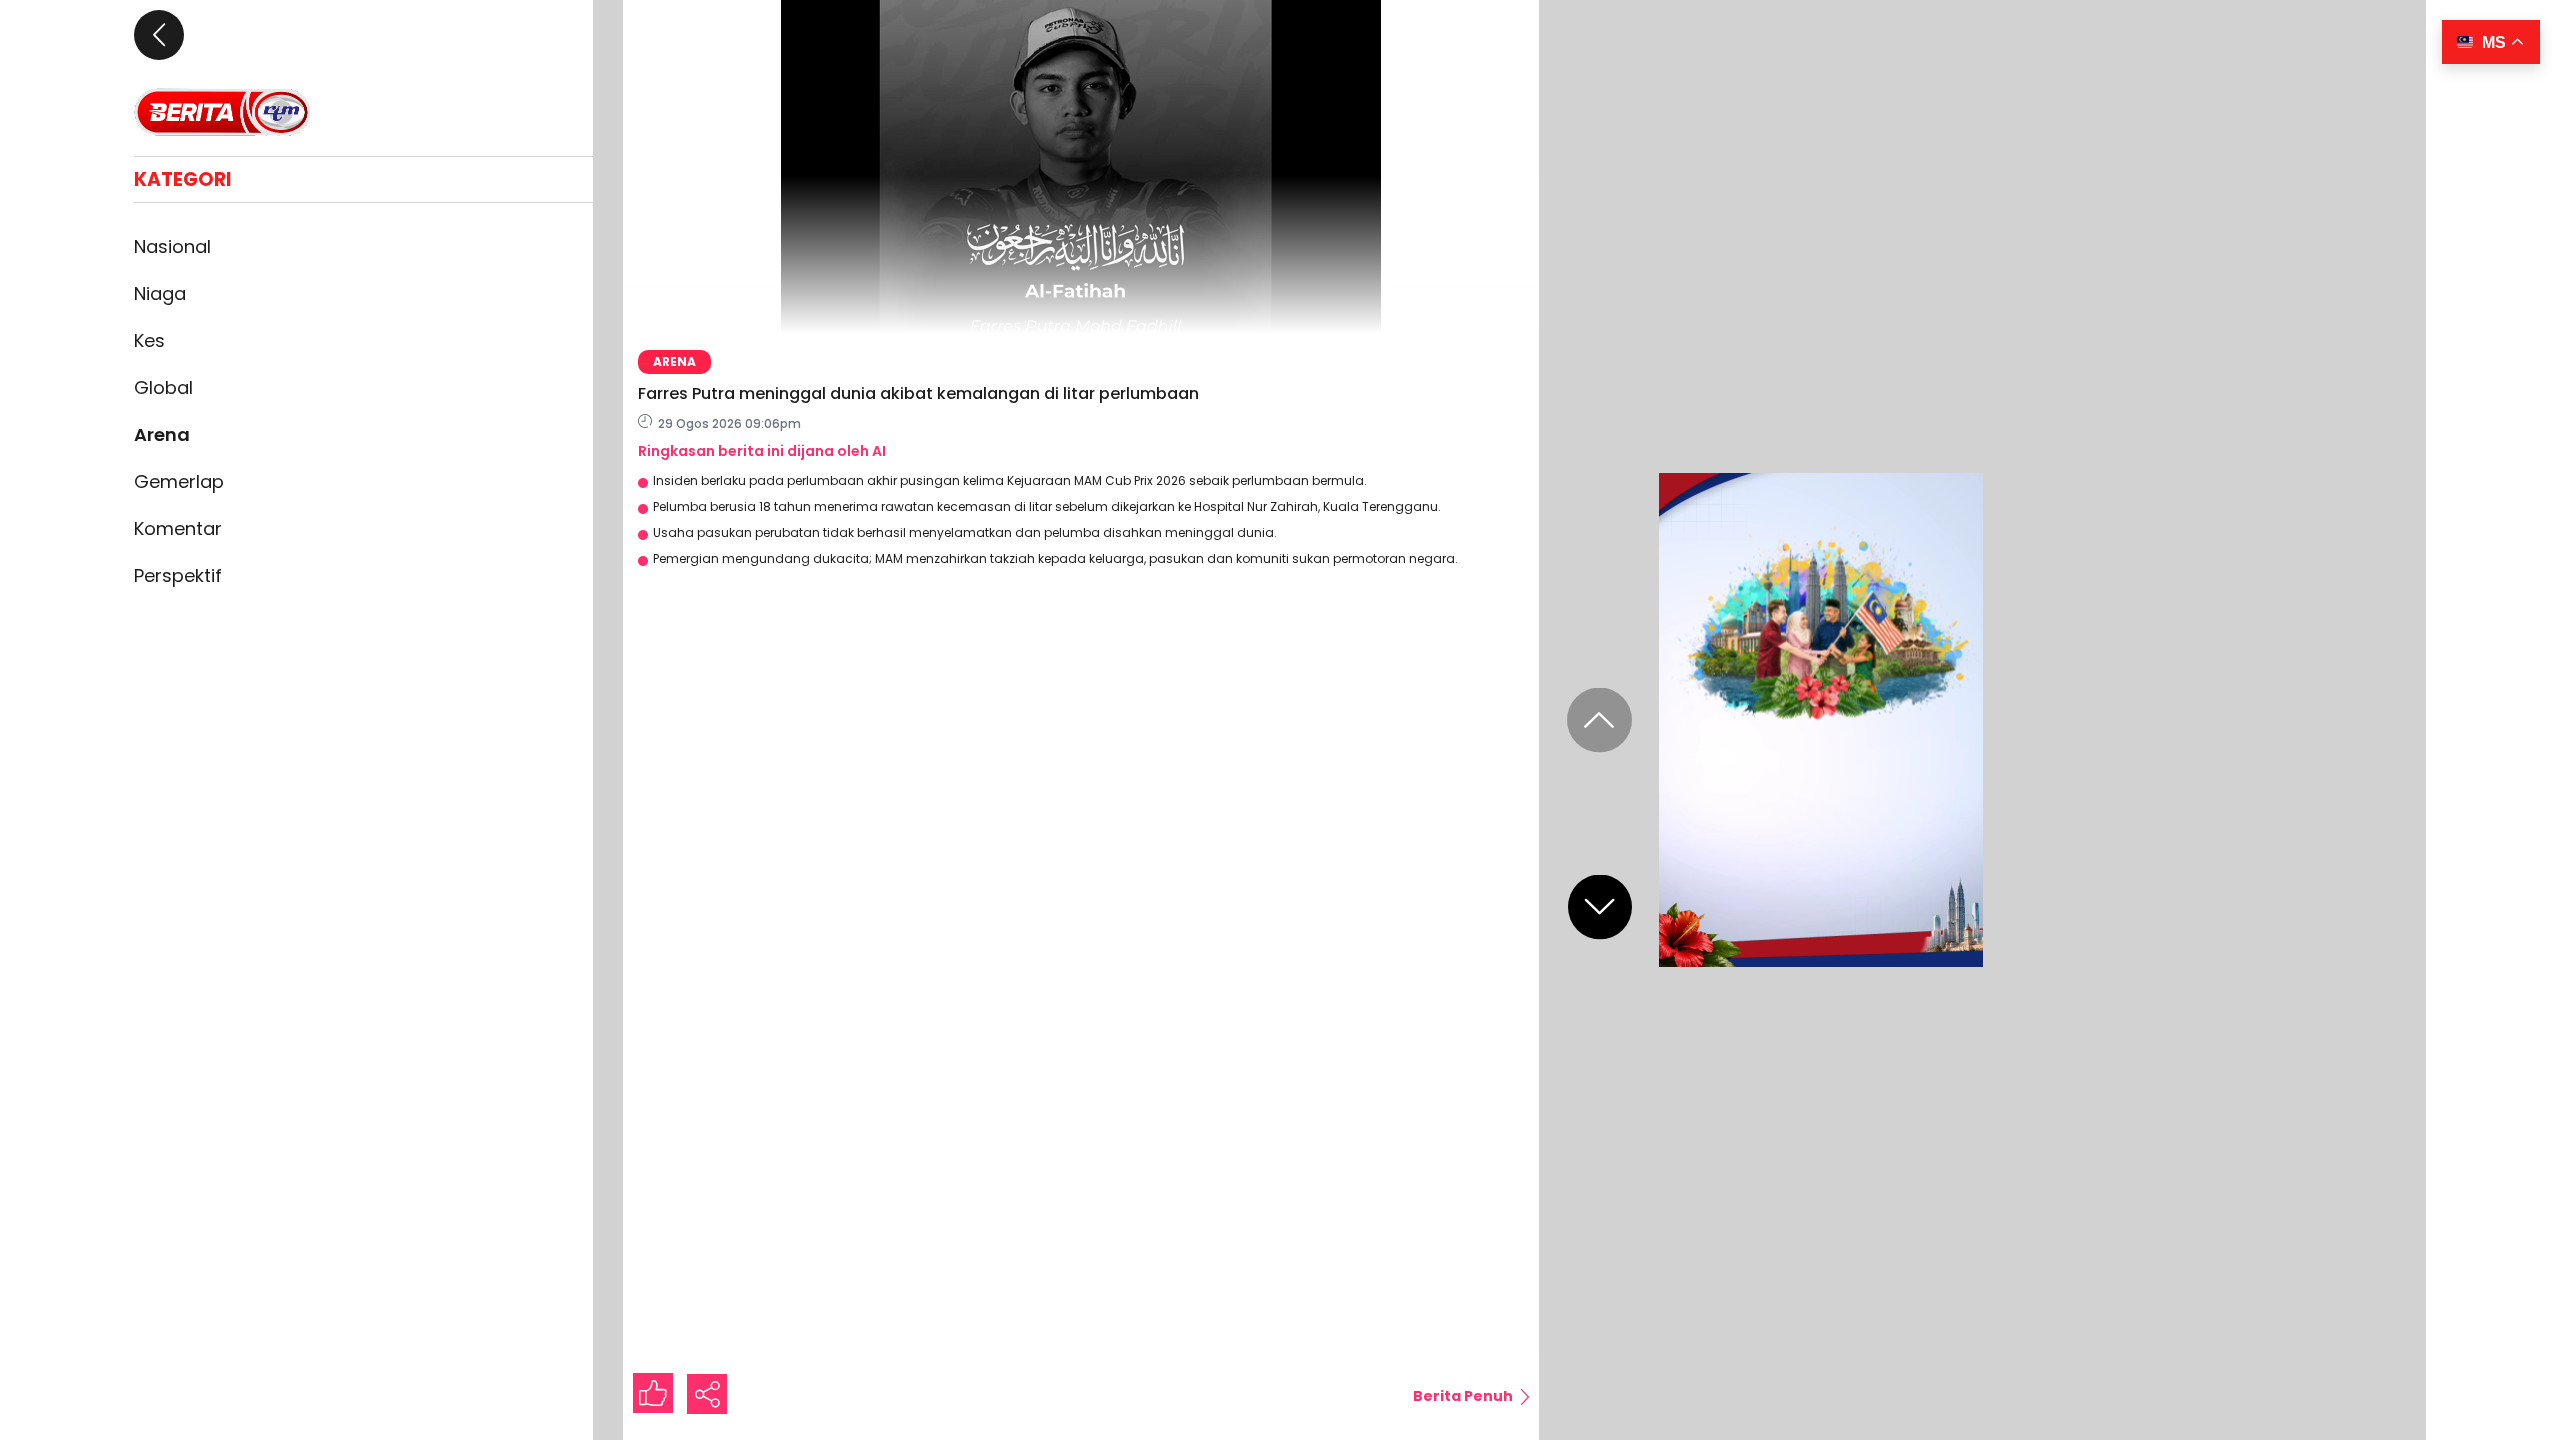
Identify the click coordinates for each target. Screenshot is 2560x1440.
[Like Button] (653, 1393)
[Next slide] (1600, 907)
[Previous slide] (1599, 720)
